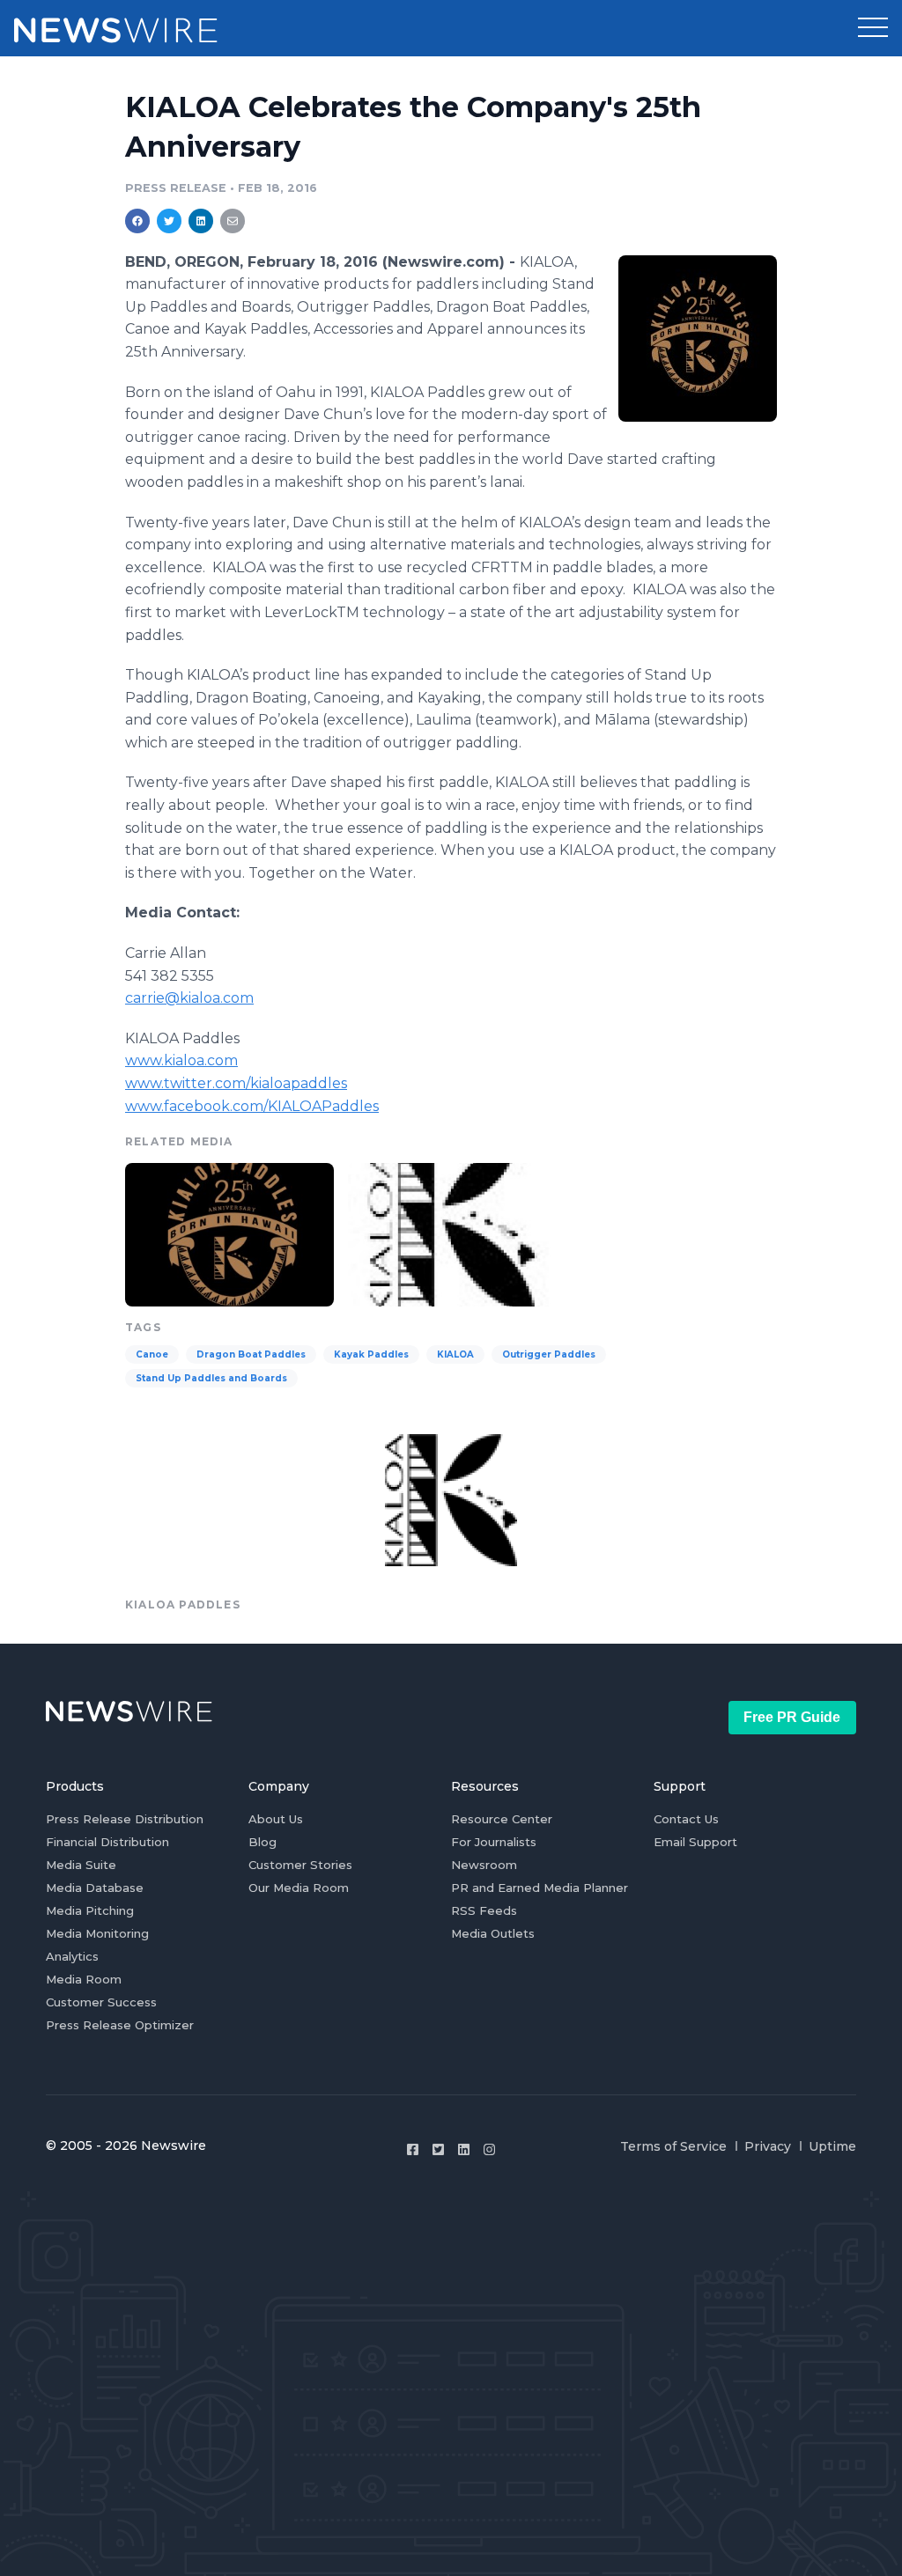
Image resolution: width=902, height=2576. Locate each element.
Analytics (72, 1956)
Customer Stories (300, 1865)
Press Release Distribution (125, 1819)
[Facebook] (413, 2149)
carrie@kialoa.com (189, 998)
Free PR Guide (792, 1717)
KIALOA (455, 1354)
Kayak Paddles (371, 1354)
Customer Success (101, 2002)
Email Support (695, 1842)
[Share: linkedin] (201, 221)
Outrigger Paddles (549, 1354)
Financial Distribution (107, 1842)
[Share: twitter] (169, 221)
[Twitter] (438, 2149)
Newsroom (484, 1865)
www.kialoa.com (181, 1060)
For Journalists (494, 1842)
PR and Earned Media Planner (540, 1888)
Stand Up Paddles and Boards (211, 1378)
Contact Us (686, 1819)
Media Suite (81, 1865)
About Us (276, 1819)
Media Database (95, 1888)
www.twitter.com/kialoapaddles (236, 1083)
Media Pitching (90, 1910)
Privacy (768, 2146)
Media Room (84, 1979)
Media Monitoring (97, 1933)
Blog (262, 1842)
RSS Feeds (484, 1910)
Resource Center (502, 1819)
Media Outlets (493, 1933)
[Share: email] (233, 221)
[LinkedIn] (464, 2149)
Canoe (152, 1354)
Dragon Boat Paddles (251, 1354)
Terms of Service (673, 2146)
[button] (873, 28)
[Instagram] (489, 2149)
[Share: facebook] (137, 221)
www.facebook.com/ (252, 1106)
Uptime (832, 2146)
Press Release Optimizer (120, 2025)
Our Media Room (299, 1888)
